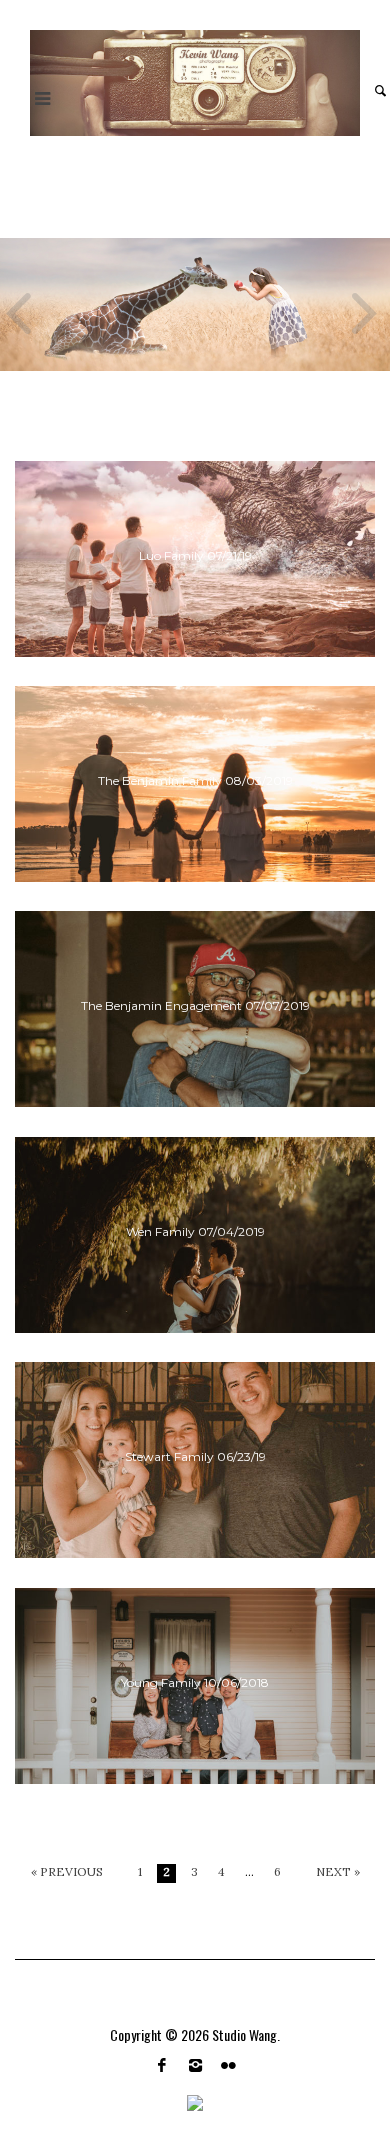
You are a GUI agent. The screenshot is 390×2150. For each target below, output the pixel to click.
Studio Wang (244, 2034)
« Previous (67, 1872)
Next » (338, 1872)
